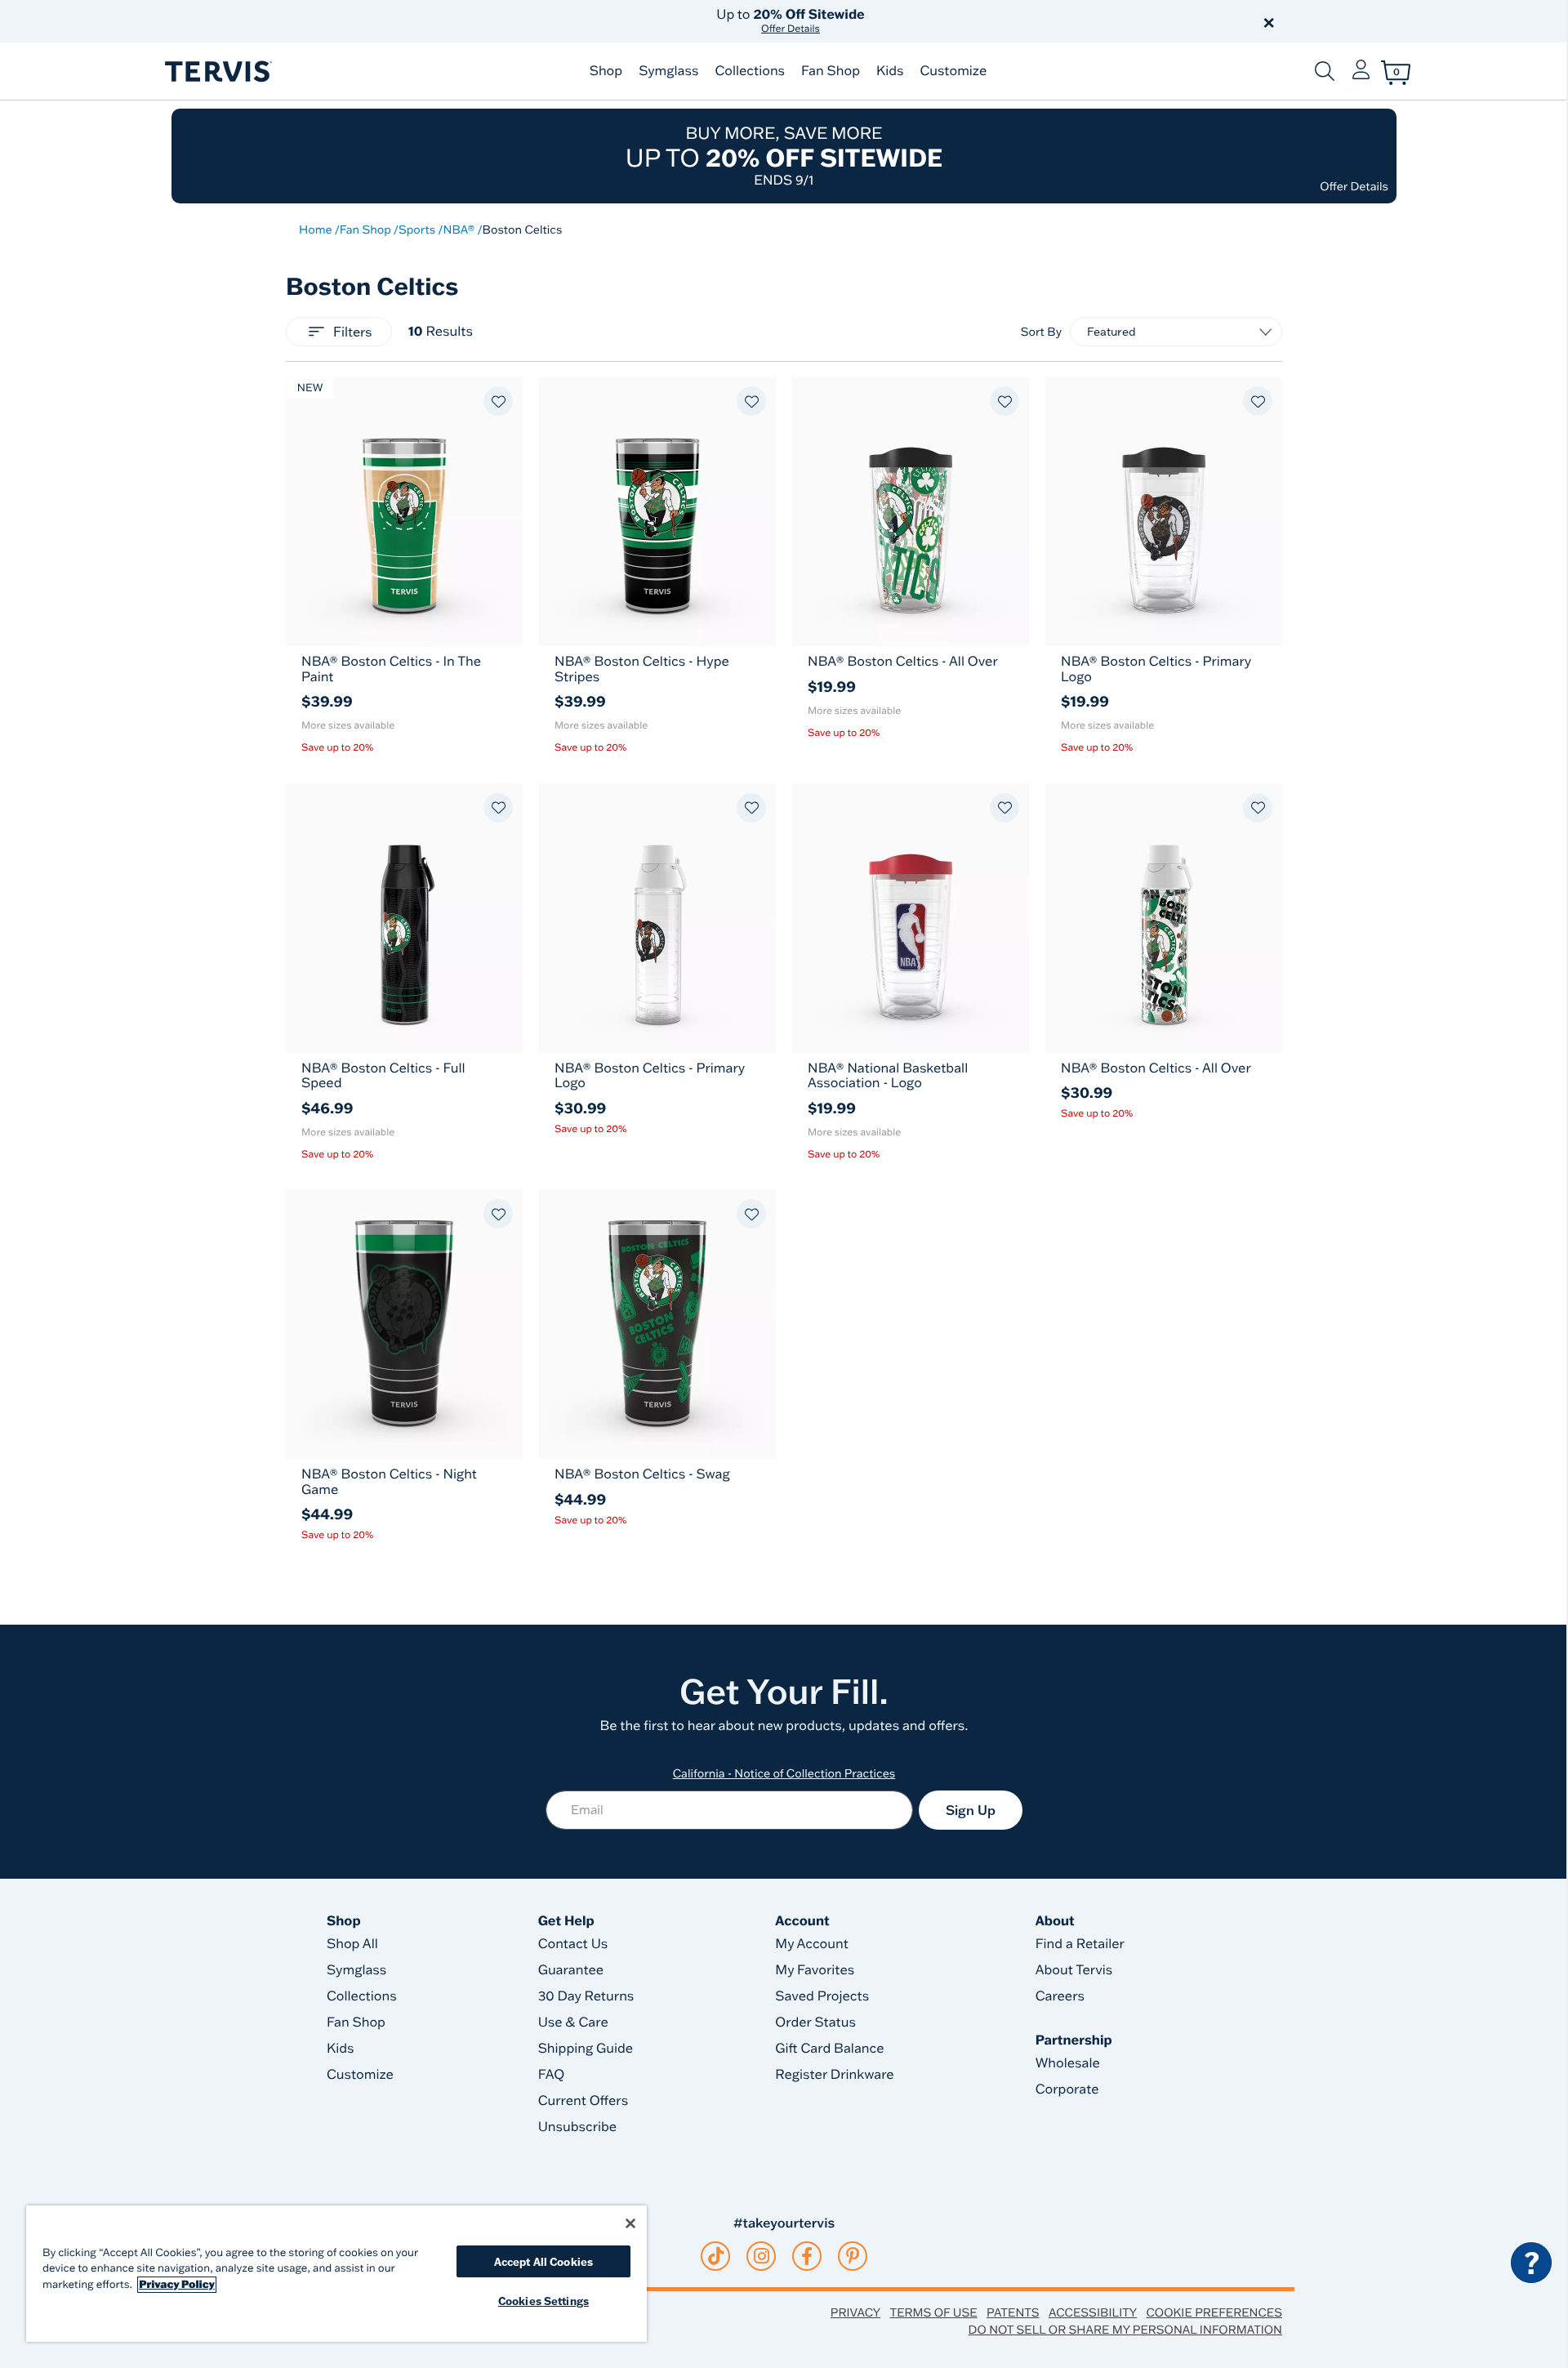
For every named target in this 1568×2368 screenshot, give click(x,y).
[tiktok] (716, 2256)
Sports (417, 230)
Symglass (668, 71)
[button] (970, 21)
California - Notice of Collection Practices (784, 1773)
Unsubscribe (578, 2127)
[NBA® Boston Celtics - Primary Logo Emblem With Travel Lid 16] (1164, 511)
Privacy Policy (177, 2285)
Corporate (1067, 2089)
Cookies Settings (543, 2301)
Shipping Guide (586, 2049)
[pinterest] (853, 2256)
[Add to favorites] (498, 401)
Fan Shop (831, 71)
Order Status (815, 2022)
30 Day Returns (586, 1996)
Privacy (855, 2312)
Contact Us (573, 1944)
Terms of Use (934, 2312)
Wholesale (1068, 2063)
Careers (1060, 1996)
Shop (606, 71)
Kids (890, 71)
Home (316, 230)
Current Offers (583, 2101)
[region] (336, 2274)
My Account (812, 1944)
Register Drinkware (834, 2075)
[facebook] (807, 2256)
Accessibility (1093, 2312)
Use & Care (573, 2022)
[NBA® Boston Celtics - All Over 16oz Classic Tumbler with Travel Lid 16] (911, 511)
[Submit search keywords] (1325, 71)
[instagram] (762, 2256)
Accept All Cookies (543, 2261)
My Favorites (815, 1970)
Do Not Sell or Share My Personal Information (1125, 2330)
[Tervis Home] (217, 71)
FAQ (552, 2075)
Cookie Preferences (1214, 2312)
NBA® (459, 230)
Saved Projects (822, 1996)
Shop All (352, 1944)
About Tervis (1074, 1970)
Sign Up (971, 1810)
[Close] (630, 2223)
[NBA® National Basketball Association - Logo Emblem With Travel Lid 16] (911, 918)
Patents (1013, 2312)
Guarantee (571, 1970)
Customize (953, 71)
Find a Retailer (1080, 1944)
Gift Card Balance (829, 2049)
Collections (750, 71)
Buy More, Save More (784, 156)
